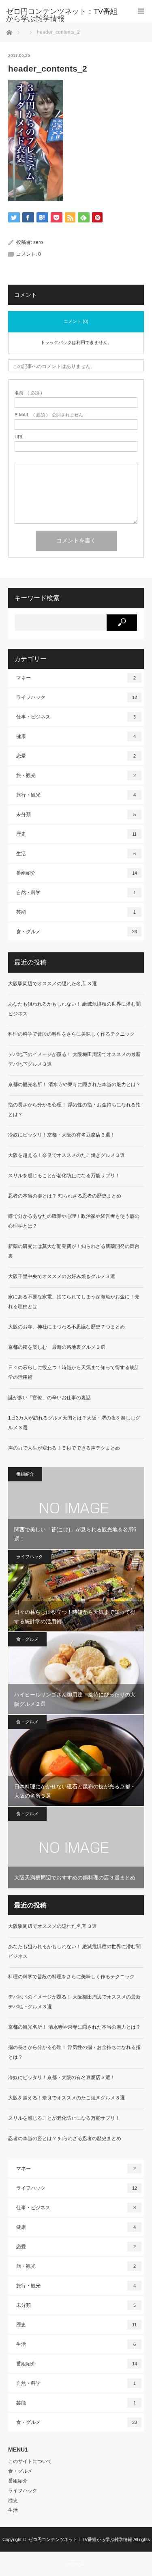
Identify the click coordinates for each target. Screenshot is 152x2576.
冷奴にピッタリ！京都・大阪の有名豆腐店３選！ (62, 1135)
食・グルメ (77, 932)
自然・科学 (76, 893)
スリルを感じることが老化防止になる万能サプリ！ (64, 1176)
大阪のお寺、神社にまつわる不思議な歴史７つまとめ (66, 1327)
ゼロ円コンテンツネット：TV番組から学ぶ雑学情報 (80, 2539)
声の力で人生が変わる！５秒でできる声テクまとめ (64, 1448)
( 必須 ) (28, 393)
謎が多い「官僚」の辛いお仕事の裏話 (49, 1398)
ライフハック (77, 697)
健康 (76, 736)
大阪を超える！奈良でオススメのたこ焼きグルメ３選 (66, 1155)
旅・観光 (76, 775)
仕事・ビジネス (76, 717)
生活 (76, 854)
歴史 (76, 834)
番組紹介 (77, 873)
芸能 (76, 912)
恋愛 (76, 756)
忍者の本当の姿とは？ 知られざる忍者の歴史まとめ (65, 1196)
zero (38, 242)
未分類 (76, 814)
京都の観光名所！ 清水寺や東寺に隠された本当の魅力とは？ (74, 1084)
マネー (76, 678)
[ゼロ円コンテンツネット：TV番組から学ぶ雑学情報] (64, 15)
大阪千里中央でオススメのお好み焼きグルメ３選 (62, 1276)
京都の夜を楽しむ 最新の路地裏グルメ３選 (57, 1347)
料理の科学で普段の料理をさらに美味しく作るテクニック (71, 1034)
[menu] (141, 11)
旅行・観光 (76, 795)
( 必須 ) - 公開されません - (50, 415)
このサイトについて (30, 2461)
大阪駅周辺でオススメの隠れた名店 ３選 (52, 984)
